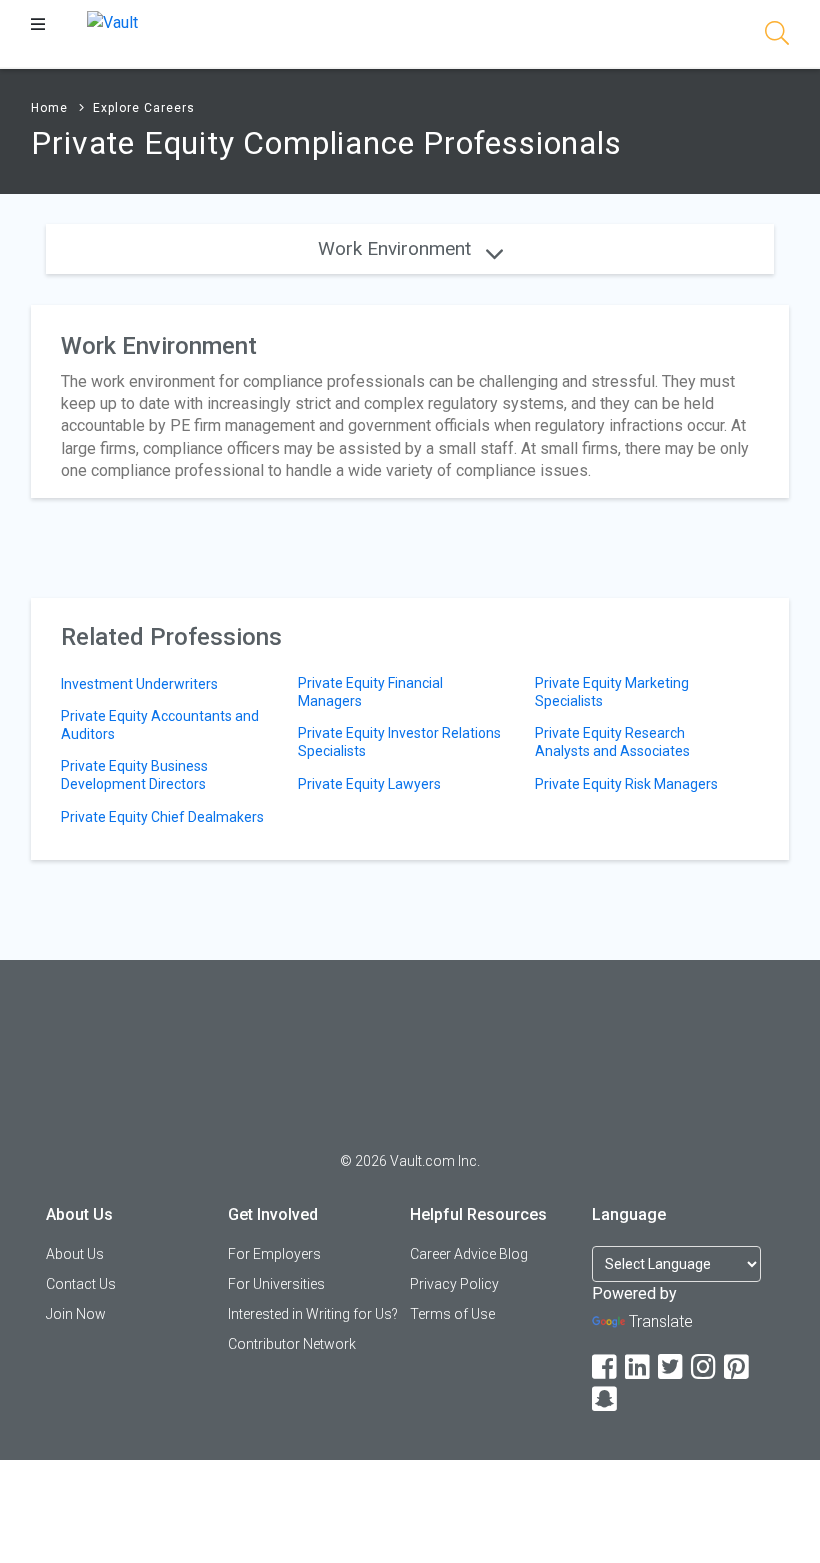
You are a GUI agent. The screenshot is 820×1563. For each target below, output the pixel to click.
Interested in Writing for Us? (313, 1314)
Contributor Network (292, 1344)
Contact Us (81, 1284)
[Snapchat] (606, 1399)
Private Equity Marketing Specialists (612, 692)
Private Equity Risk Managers (626, 784)
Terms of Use (452, 1314)
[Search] (777, 36)
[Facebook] (606, 1367)
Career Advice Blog (469, 1254)
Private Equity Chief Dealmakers (162, 817)
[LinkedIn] (639, 1367)
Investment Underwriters (139, 684)
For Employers (274, 1254)
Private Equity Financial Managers (370, 692)
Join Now (76, 1314)
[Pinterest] (738, 1367)
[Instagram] (705, 1367)
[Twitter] (672, 1367)
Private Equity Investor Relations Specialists (399, 742)
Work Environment (397, 248)
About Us (75, 1254)
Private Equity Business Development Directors (134, 775)
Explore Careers (144, 108)
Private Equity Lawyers (369, 784)
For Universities (276, 1284)
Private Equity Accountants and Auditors (160, 725)
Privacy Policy (454, 1284)
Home (49, 108)
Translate (661, 1321)
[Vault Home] (112, 21)
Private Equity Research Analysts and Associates (612, 742)
